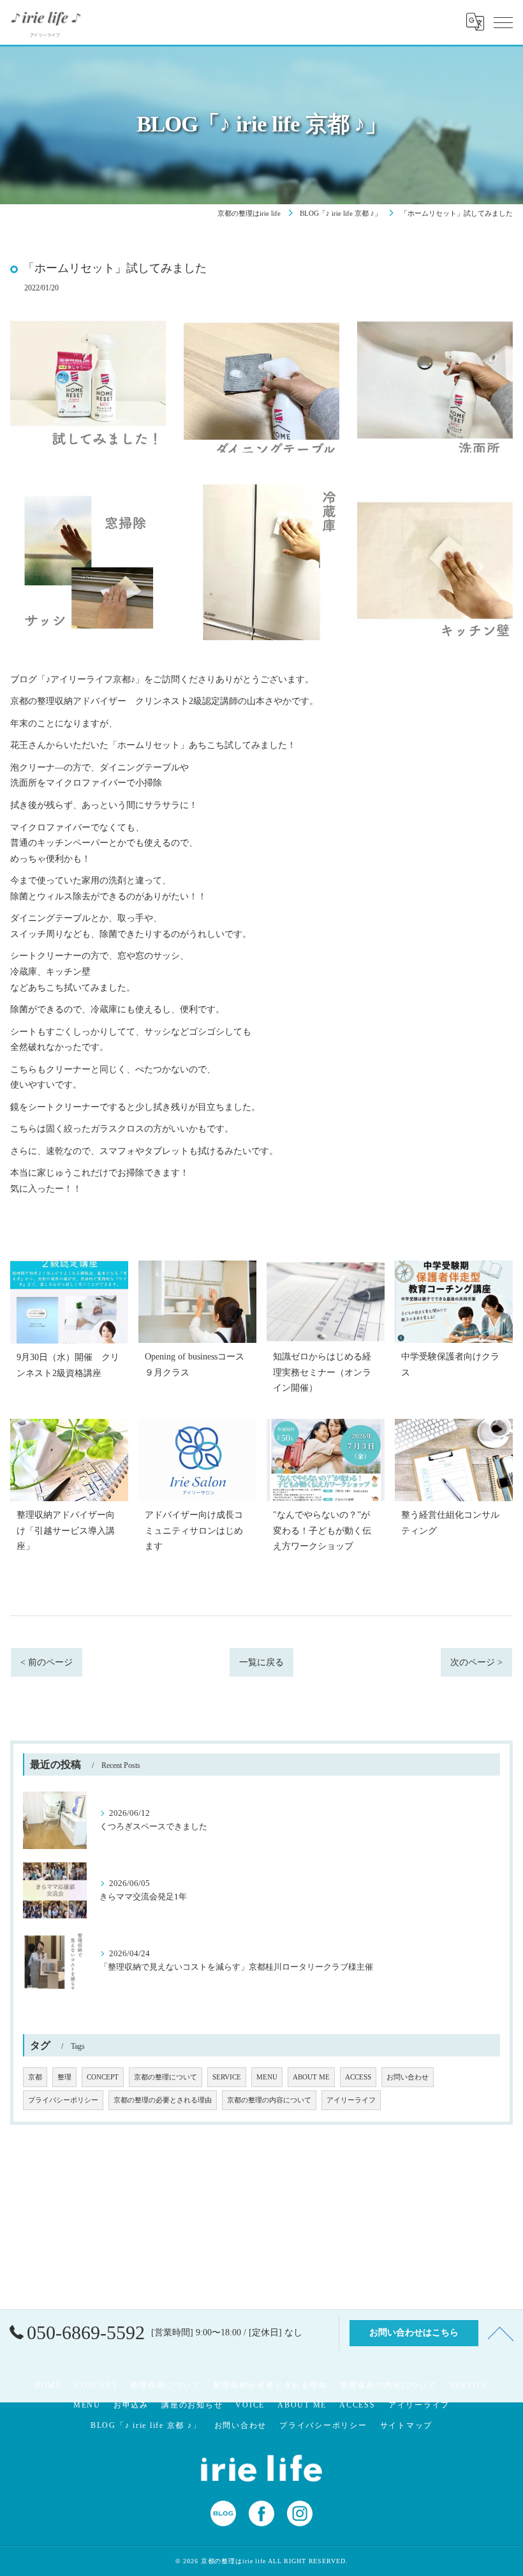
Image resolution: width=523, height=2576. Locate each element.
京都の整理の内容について (269, 2100)
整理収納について (165, 2385)
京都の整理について (166, 2077)
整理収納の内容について (388, 2385)
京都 (35, 2077)
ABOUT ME (311, 2077)
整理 (64, 2077)
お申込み (131, 2405)
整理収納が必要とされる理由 (270, 2385)
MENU (267, 2077)
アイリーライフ (351, 2100)
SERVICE (227, 2077)
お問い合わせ (408, 2077)
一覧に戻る (261, 1662)
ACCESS (358, 2077)
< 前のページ (47, 1662)
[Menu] (503, 22)
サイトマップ (407, 2425)
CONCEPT (103, 2077)
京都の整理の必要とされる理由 (163, 2100)
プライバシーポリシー (63, 2100)
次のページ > (476, 1662)
